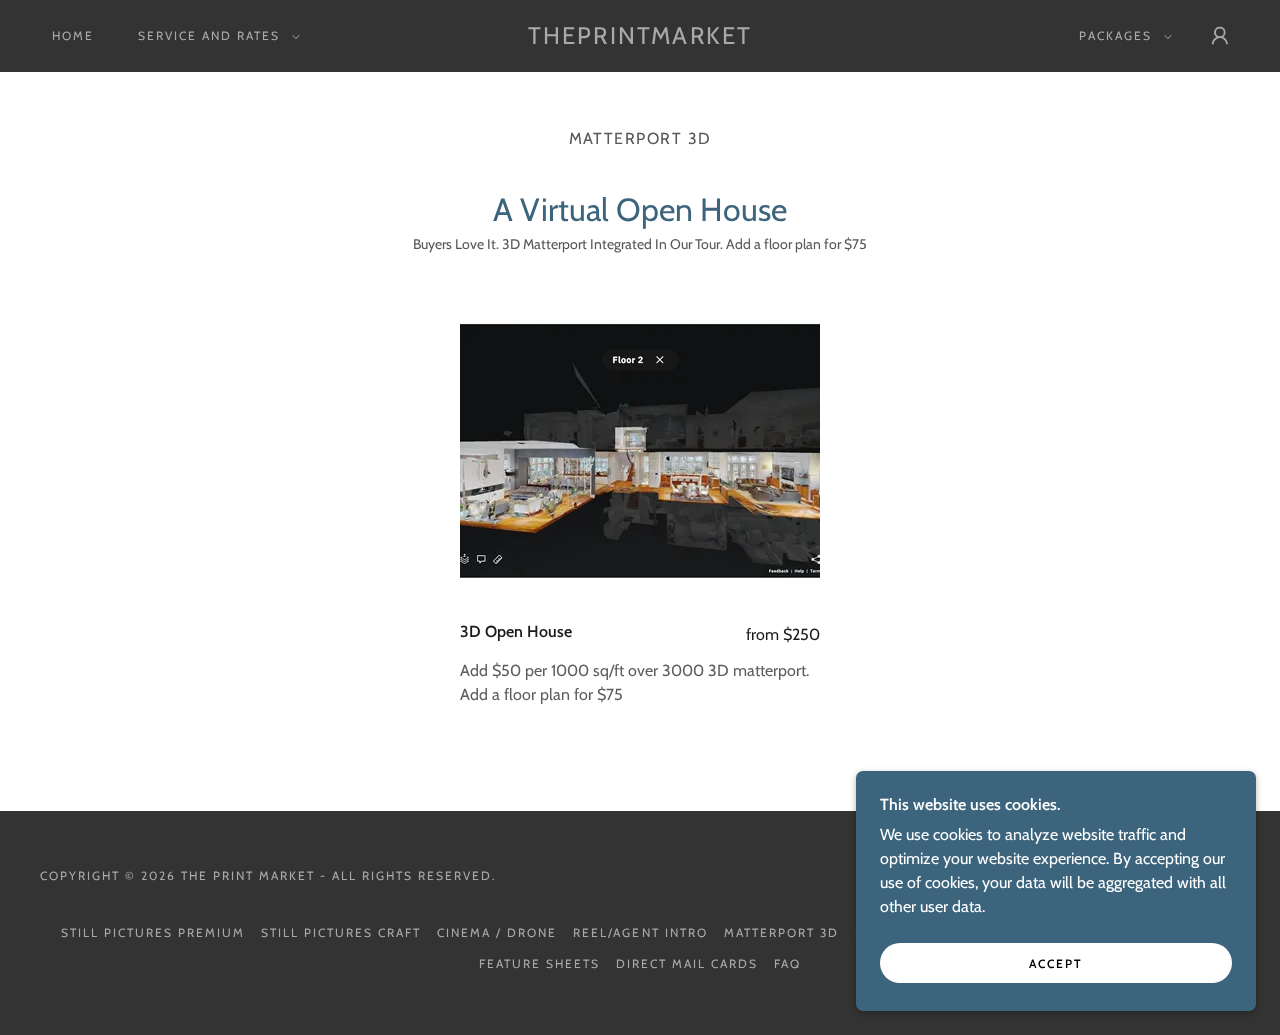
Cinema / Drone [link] (497, 932)
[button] (215, 36)
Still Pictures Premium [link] (153, 932)
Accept (1056, 963)
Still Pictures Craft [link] (341, 932)
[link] (640, 38)
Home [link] (73, 35)
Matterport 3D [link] (781, 932)
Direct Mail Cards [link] (687, 963)
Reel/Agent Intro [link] (640, 932)
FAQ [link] (787, 963)
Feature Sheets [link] (539, 963)
